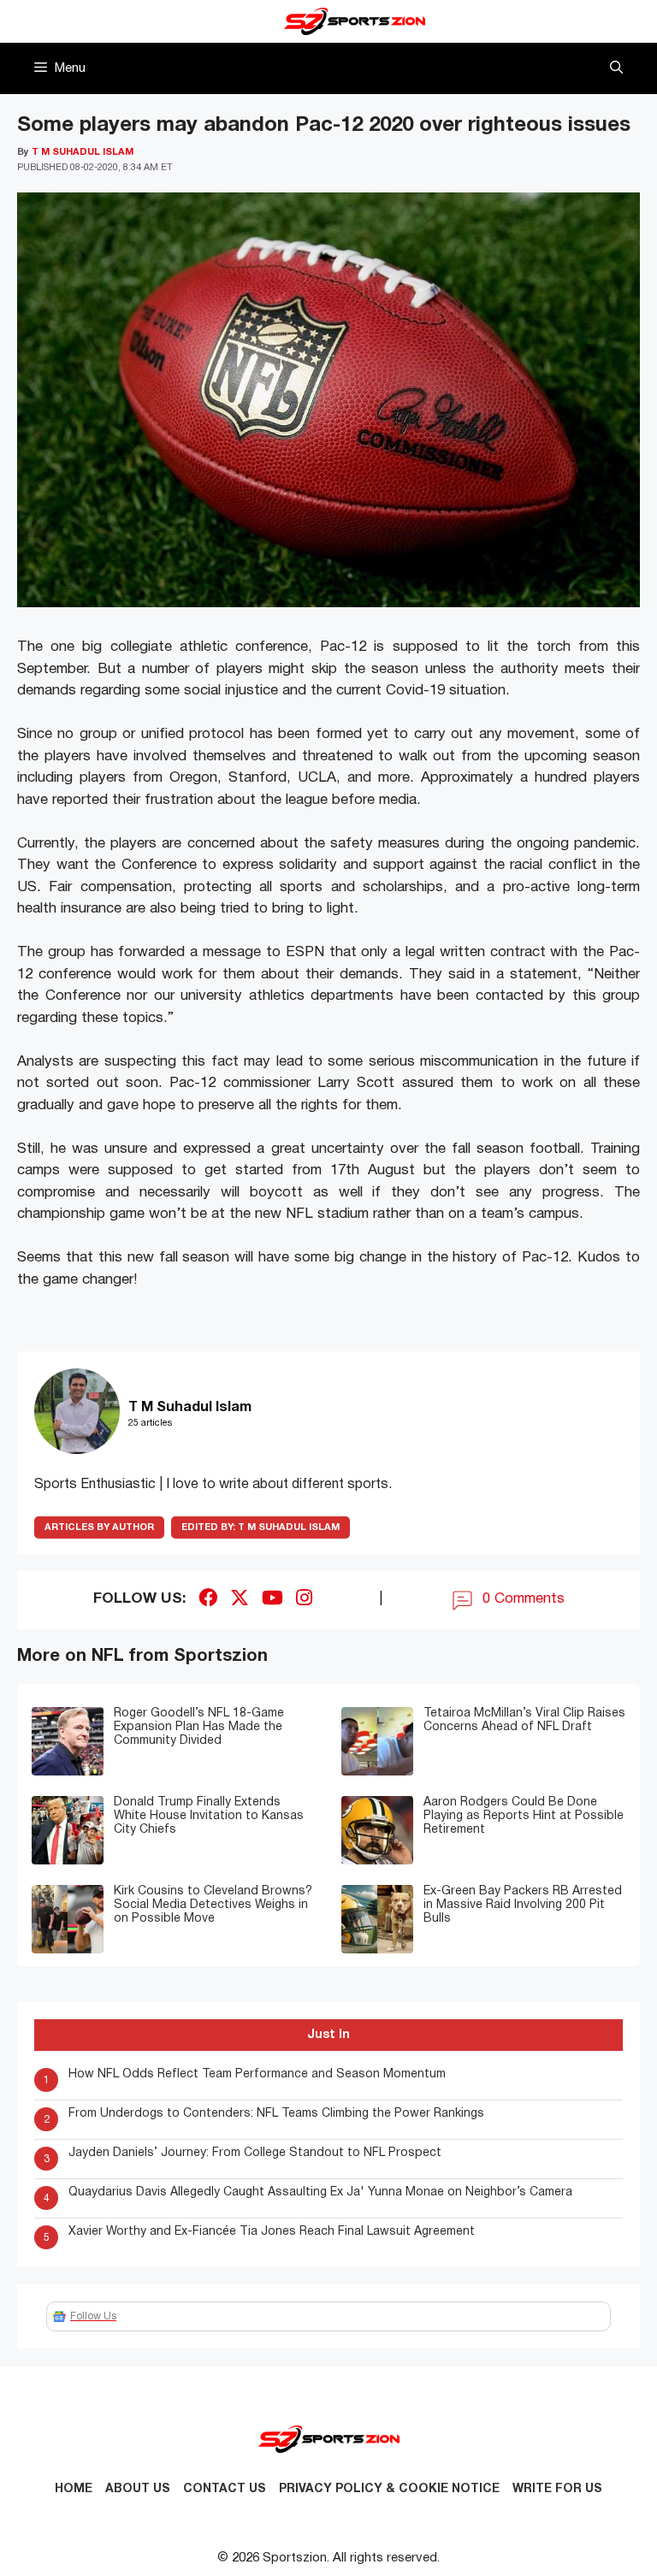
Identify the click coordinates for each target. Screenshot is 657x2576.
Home (74, 2489)
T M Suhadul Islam (260, 1527)
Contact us (225, 2489)
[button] (616, 68)
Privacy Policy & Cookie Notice (389, 2489)
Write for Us (557, 2489)
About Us (138, 2489)
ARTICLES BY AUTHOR (99, 1527)
